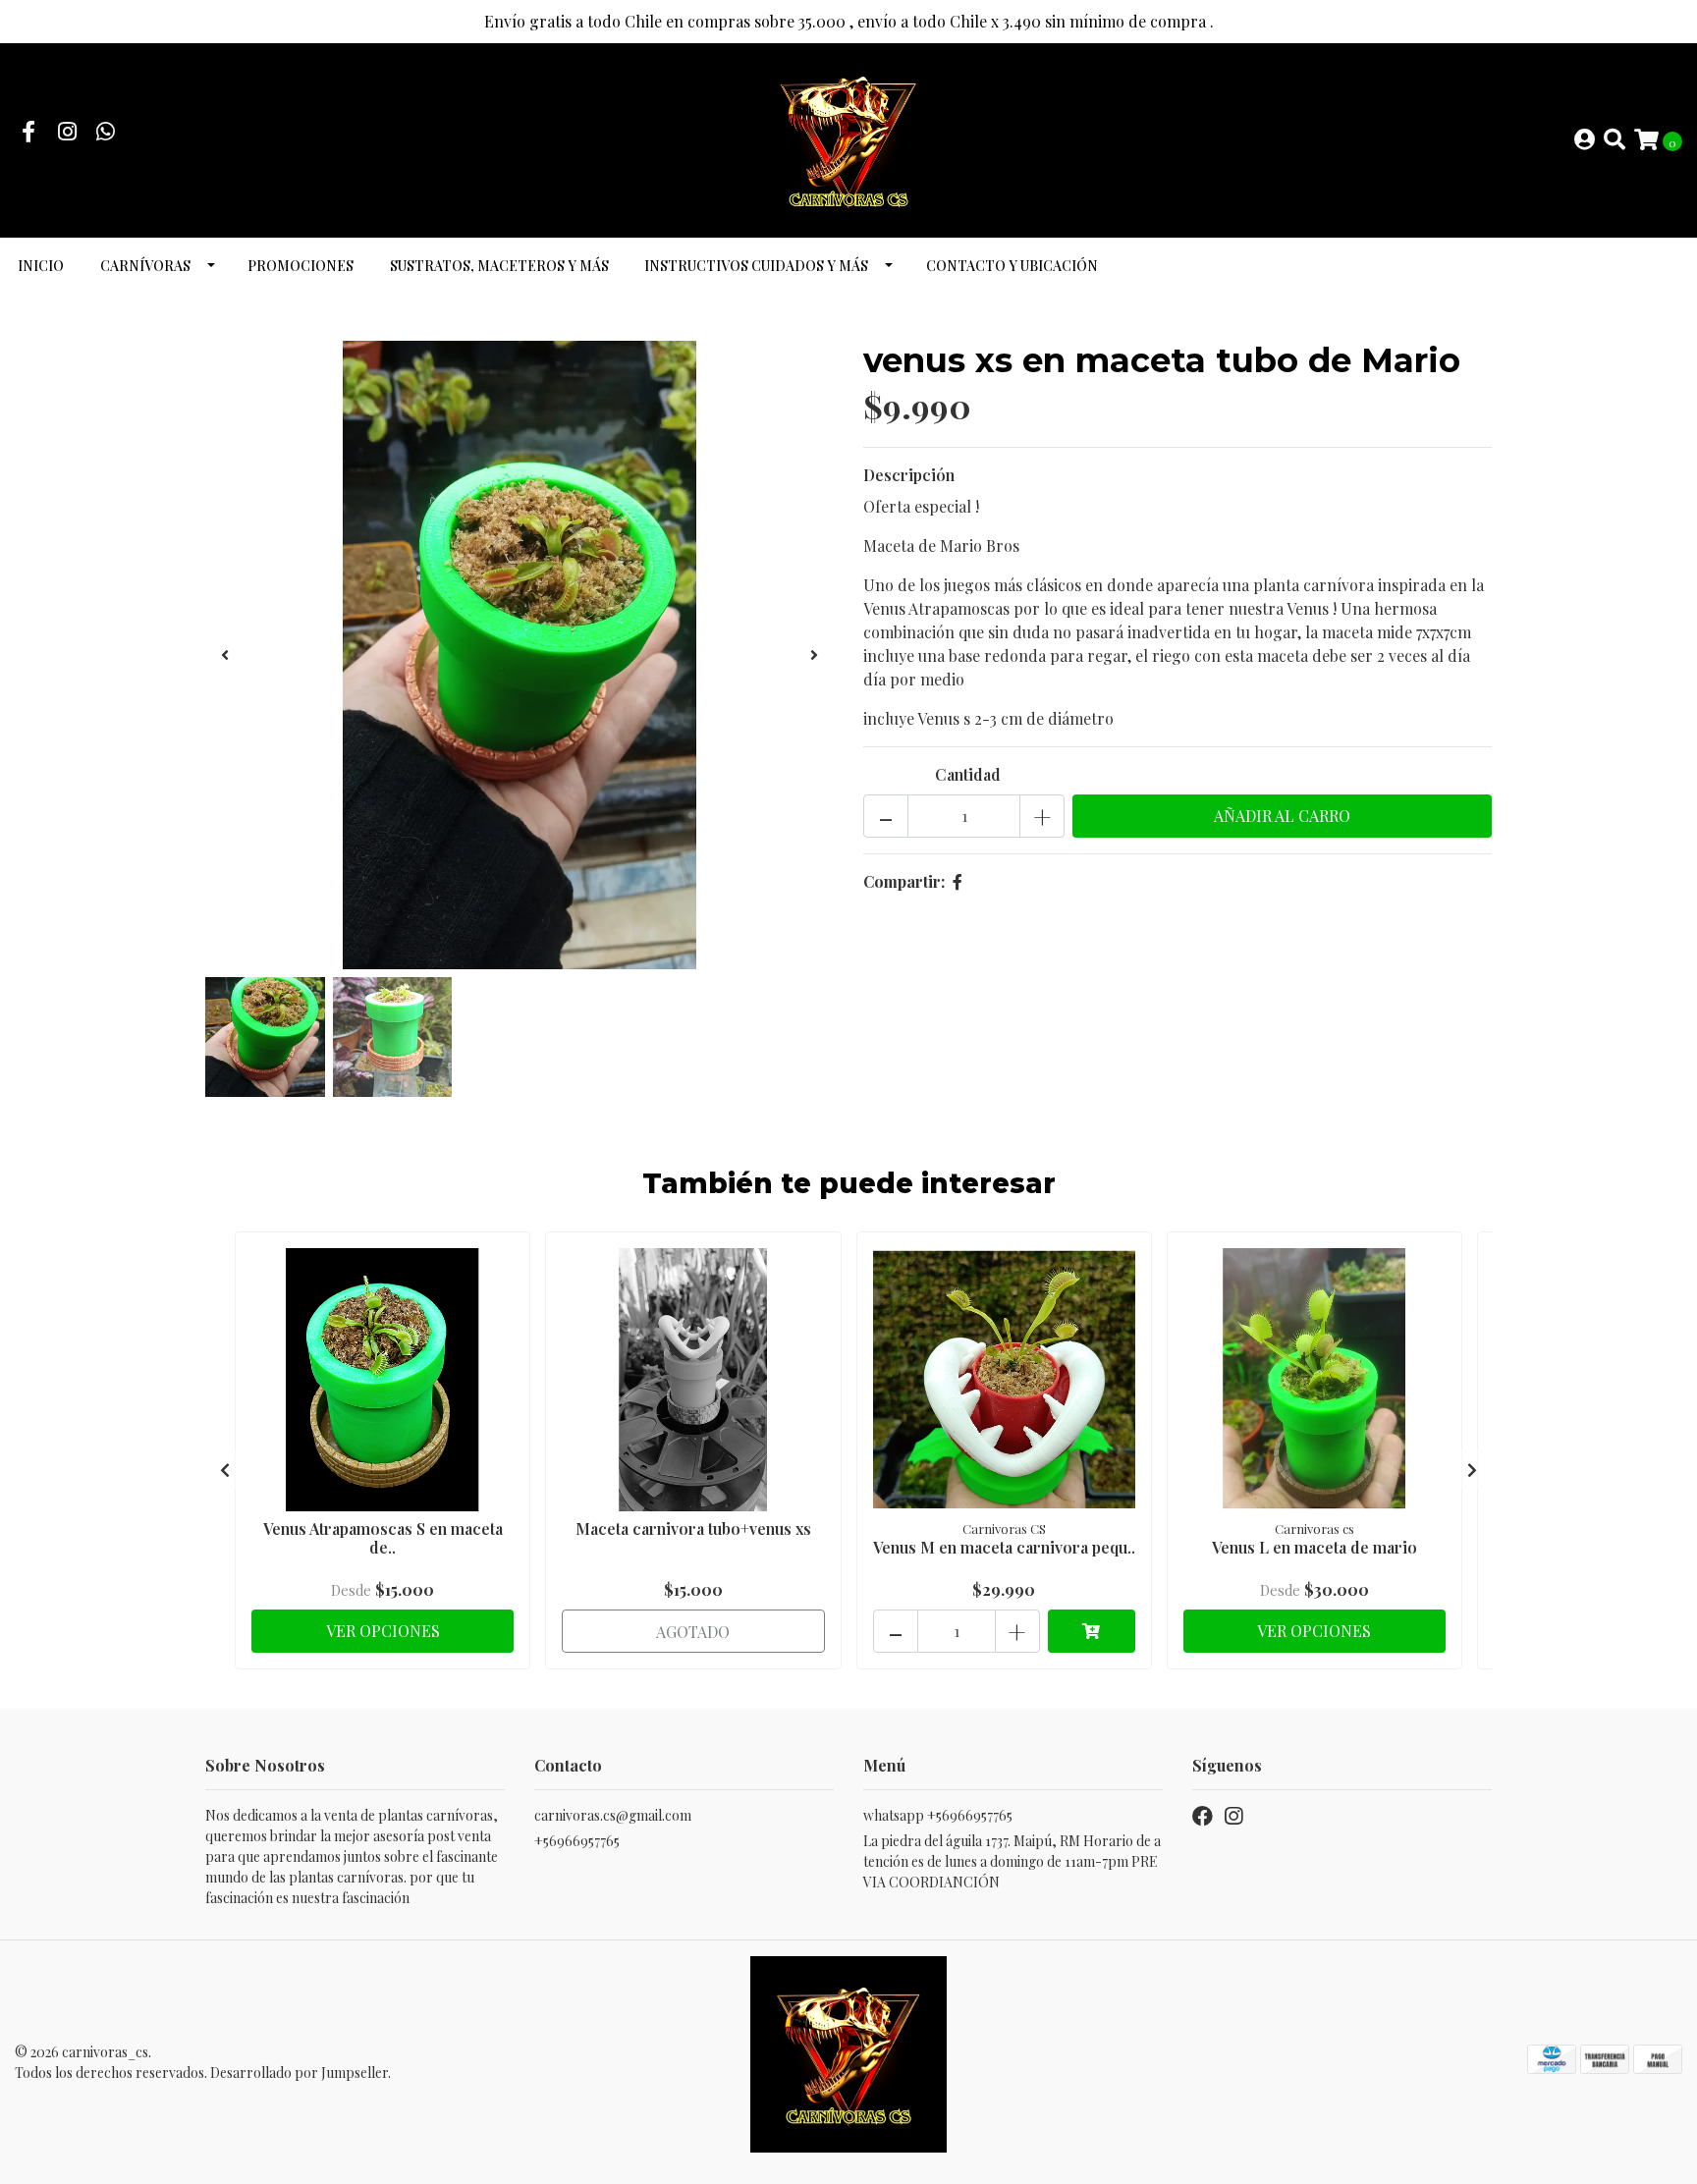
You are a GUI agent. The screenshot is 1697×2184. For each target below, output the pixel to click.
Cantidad (968, 774)
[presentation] (225, 655)
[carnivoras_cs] (848, 138)
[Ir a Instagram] (68, 133)
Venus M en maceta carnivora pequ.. (1004, 1547)
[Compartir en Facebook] (958, 881)
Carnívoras (145, 266)
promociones (301, 266)
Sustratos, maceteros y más (499, 266)
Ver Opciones (383, 1631)
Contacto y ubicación (1012, 266)
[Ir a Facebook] (28, 133)
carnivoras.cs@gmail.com (613, 1815)
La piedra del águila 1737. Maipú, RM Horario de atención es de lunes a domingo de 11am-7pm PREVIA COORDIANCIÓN (1012, 1861)
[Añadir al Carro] (1092, 1631)
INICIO (41, 266)
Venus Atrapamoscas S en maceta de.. (383, 1538)
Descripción (909, 475)
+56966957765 (577, 1841)
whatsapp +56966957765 (938, 1815)
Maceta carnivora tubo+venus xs (693, 1529)
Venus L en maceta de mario (1314, 1547)
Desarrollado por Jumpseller (299, 2073)
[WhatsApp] (106, 133)
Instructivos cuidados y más (756, 266)
